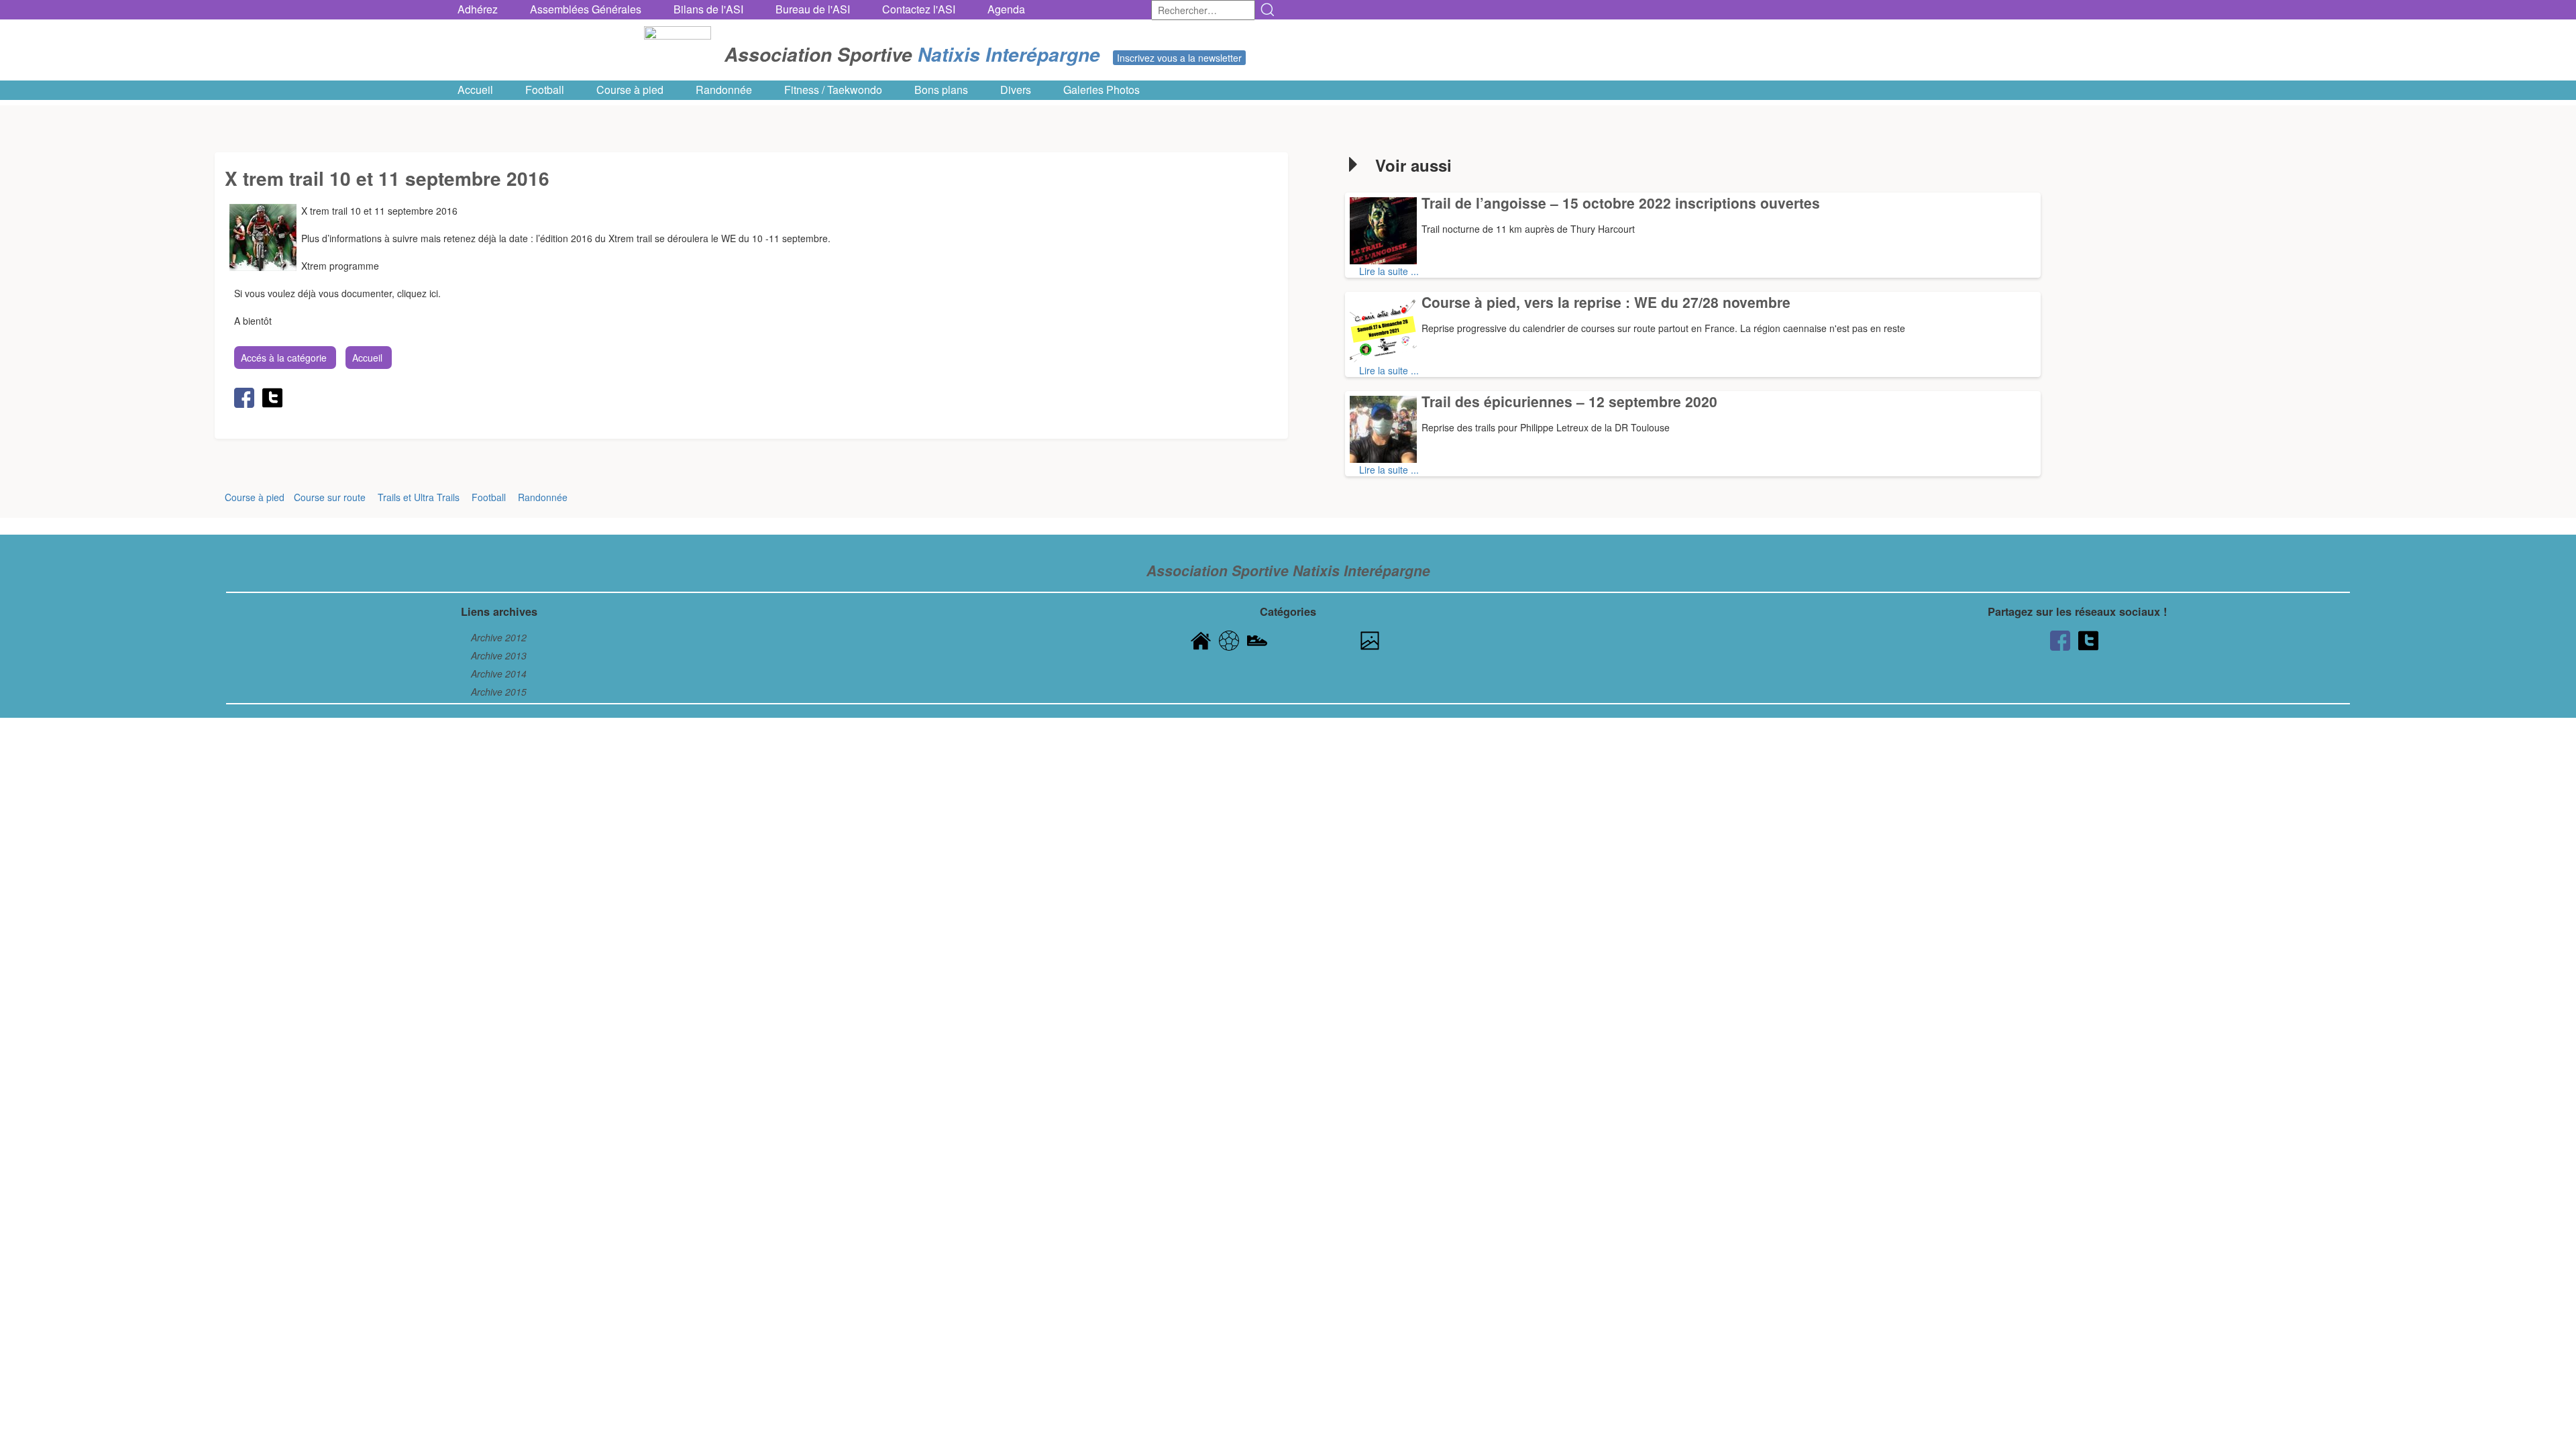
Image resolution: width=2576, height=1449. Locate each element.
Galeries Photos (1102, 90)
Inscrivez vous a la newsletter (1179, 58)
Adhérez (478, 9)
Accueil (475, 90)
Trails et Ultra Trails (419, 497)
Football (545, 90)
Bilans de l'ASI (708, 9)
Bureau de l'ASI (813, 9)
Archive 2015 (499, 692)
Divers (1016, 90)
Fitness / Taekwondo (833, 90)
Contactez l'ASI (919, 9)
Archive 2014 (499, 674)
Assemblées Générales (586, 9)
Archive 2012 (499, 637)
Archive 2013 (499, 655)
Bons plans (941, 90)
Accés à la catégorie (284, 358)
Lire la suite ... (1389, 271)
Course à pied (630, 90)
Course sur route (330, 497)
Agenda (1006, 9)
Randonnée (724, 90)
